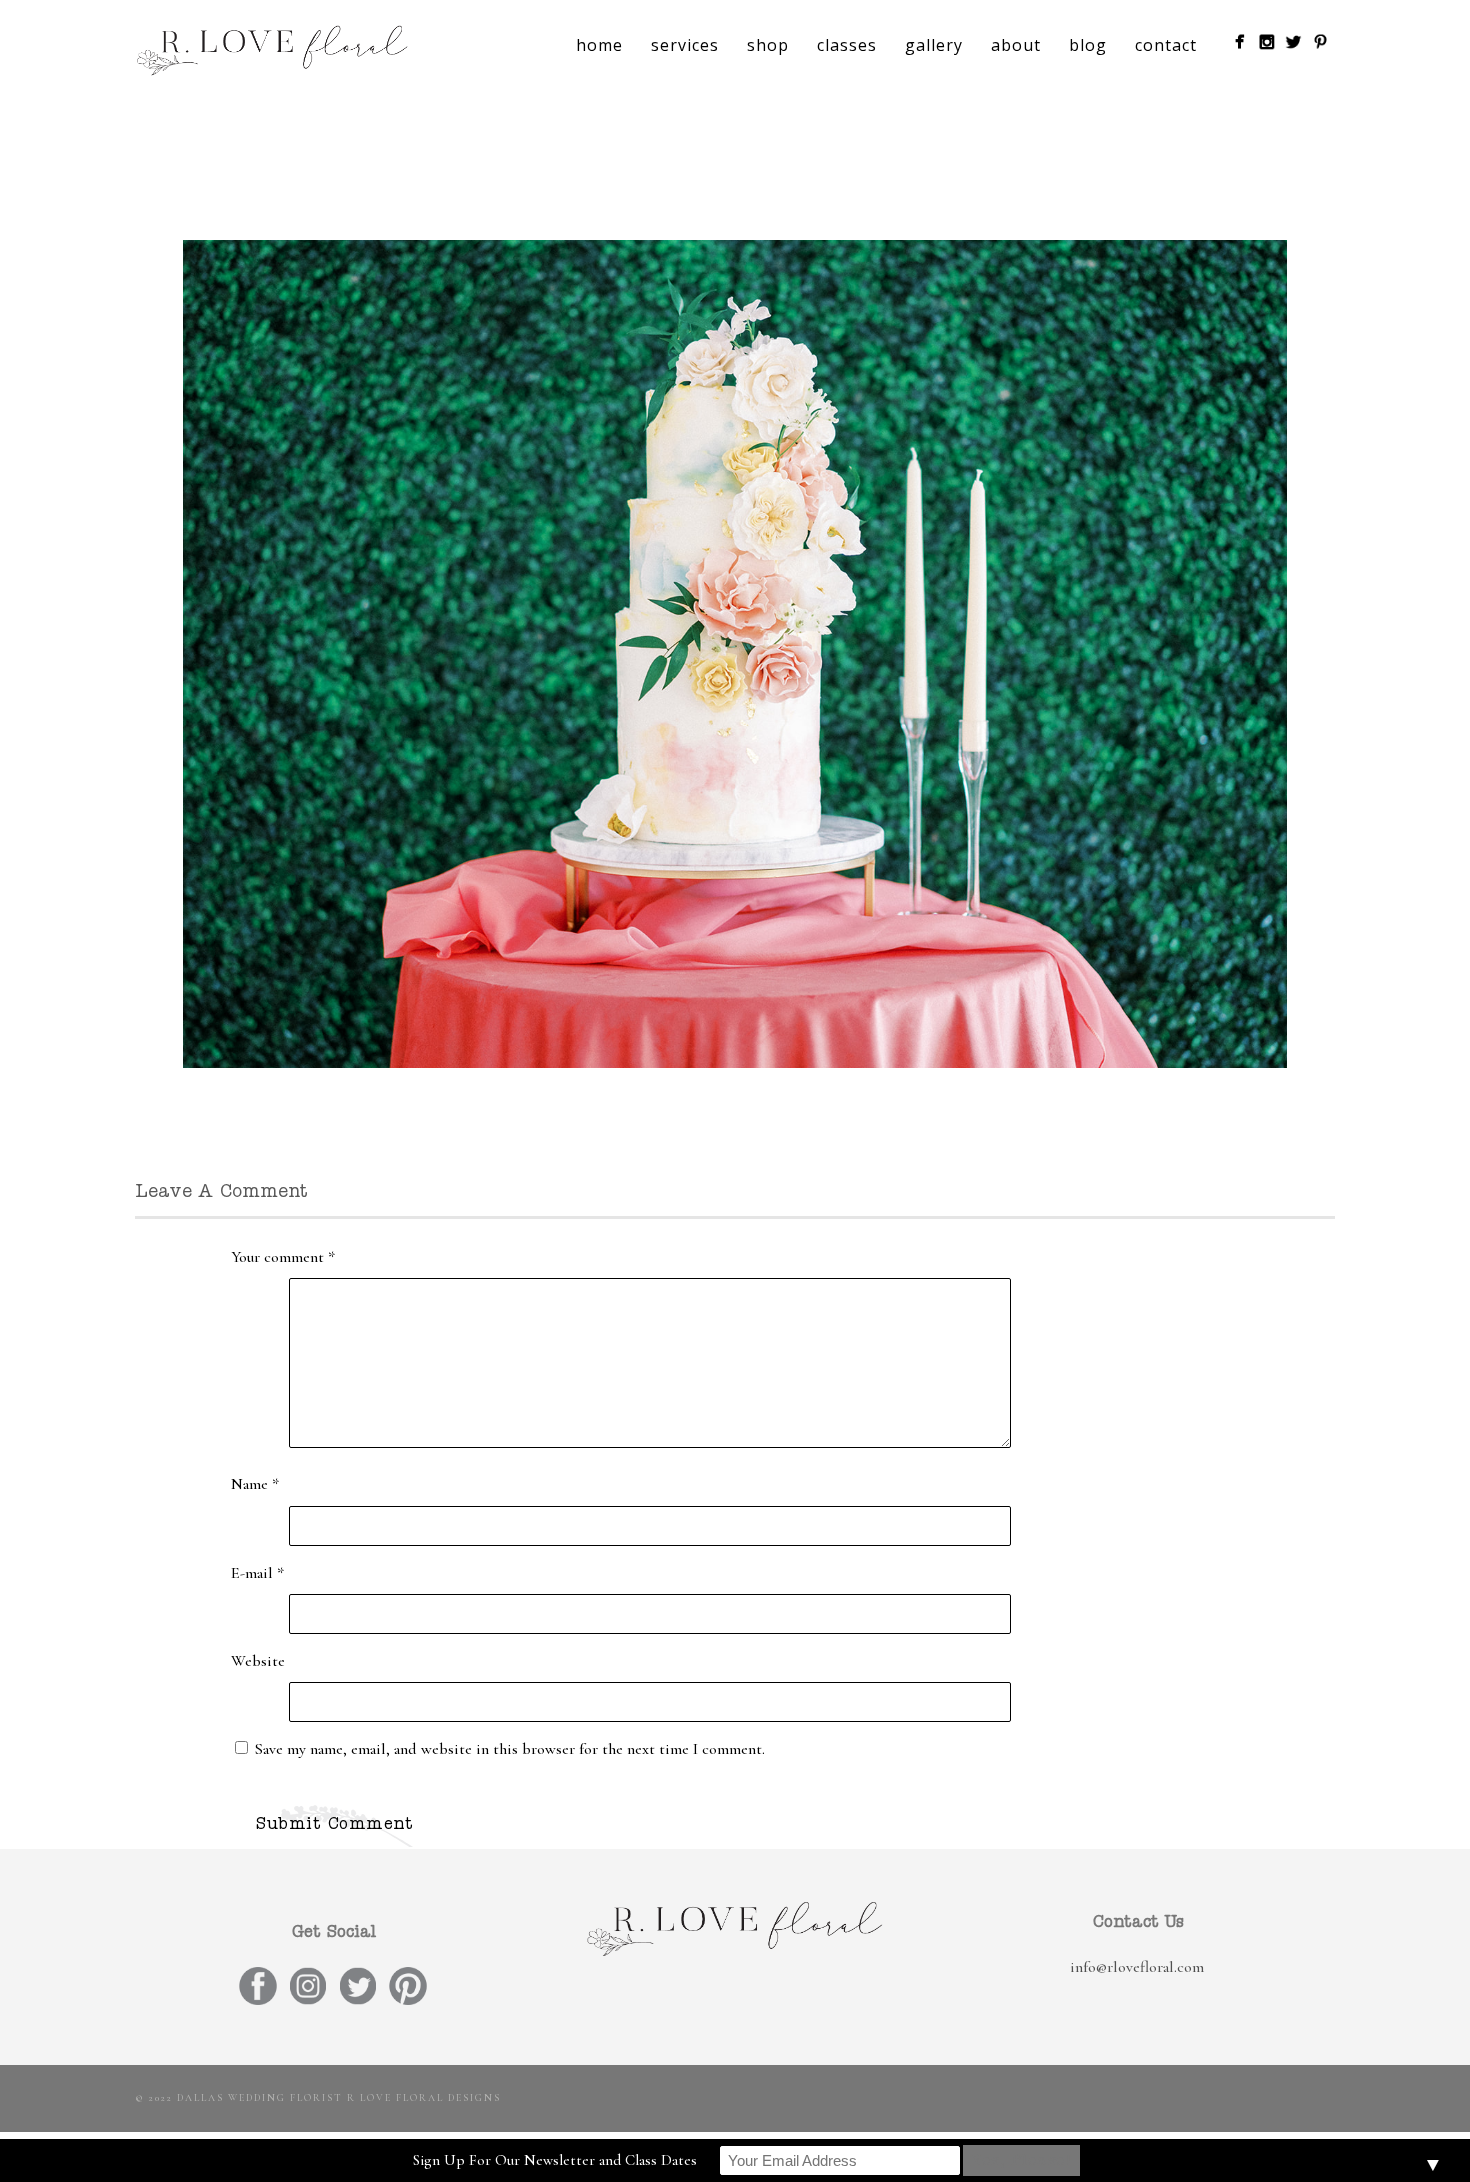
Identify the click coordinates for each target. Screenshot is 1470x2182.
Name (255, 1484)
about (1016, 45)
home (599, 45)
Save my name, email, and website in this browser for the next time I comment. (510, 1749)
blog (1088, 45)
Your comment (283, 1257)
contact (1166, 45)
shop (768, 45)
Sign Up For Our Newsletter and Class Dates (555, 2160)
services (685, 45)
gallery (934, 45)
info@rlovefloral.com (1137, 1967)
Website (258, 1661)
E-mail (257, 1573)
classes (847, 45)
